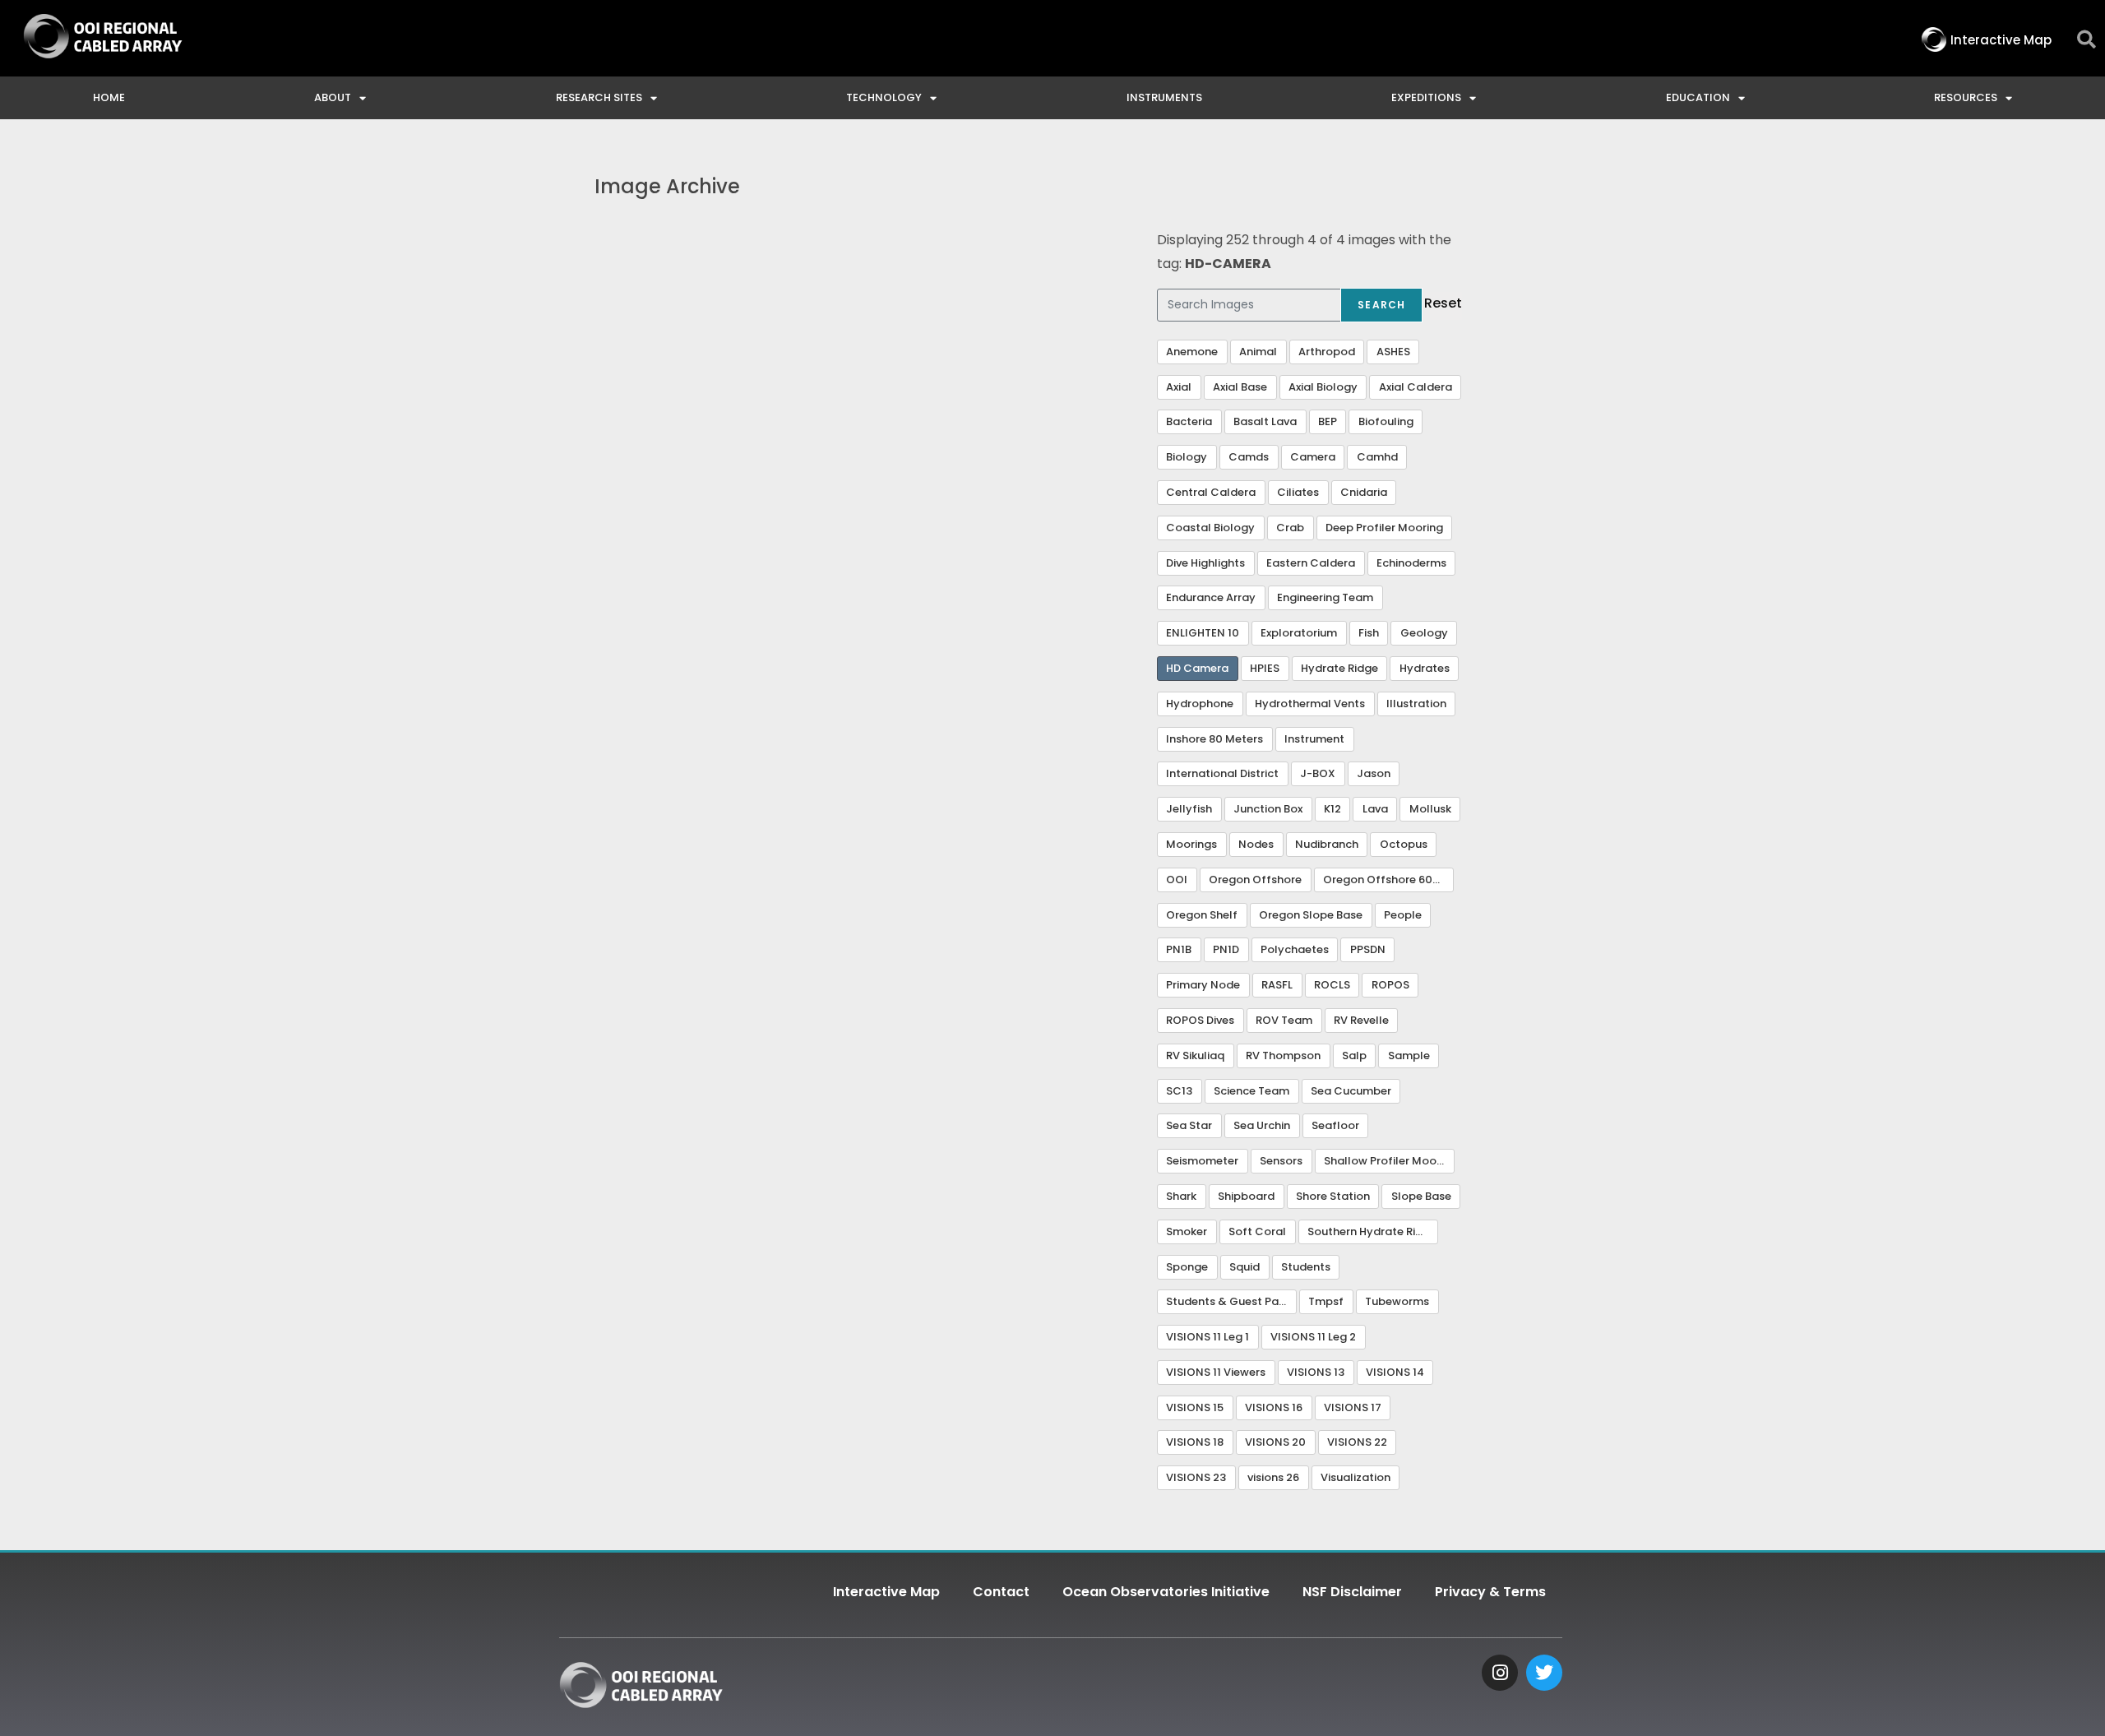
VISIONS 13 (1316, 1372)
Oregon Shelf (1202, 915)
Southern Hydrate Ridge (1372, 1231)
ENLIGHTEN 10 (1203, 633)
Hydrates (1425, 668)
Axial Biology (1323, 387)
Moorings (1191, 844)
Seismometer (1202, 1161)
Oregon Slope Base (1311, 915)
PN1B (1179, 949)
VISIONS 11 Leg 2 (1313, 1337)
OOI (1177, 880)
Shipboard (1246, 1196)
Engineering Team (1325, 597)
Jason (1374, 773)
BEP (1328, 421)
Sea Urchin (1262, 1125)
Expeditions (1426, 97)
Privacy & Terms (1490, 1592)
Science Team (1251, 1091)
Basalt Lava (1265, 421)
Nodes (1256, 844)
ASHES (1393, 352)
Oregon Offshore (1255, 880)
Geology (1424, 633)
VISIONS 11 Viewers (1216, 1372)
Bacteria (1189, 421)
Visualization (1356, 1477)
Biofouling (1386, 421)
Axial (1179, 387)
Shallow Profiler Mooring (1389, 1161)
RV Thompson (1283, 1055)
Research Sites (599, 97)
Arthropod (1327, 352)
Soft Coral (1257, 1231)
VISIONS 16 (1274, 1407)
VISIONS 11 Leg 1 (1207, 1337)
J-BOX (1318, 773)
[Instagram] (1500, 1673)
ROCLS (1332, 985)
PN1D (1226, 949)
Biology (1187, 457)
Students (1306, 1267)
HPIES (1265, 668)
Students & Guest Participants (1231, 1301)
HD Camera (1197, 668)
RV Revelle (1361, 1020)
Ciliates (1298, 492)
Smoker (1187, 1231)
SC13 (1179, 1091)
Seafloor (1335, 1125)
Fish (1369, 633)
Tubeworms (1397, 1301)
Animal (1258, 352)
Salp (1354, 1055)
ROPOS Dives (1200, 1020)
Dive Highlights (1205, 563)
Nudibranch (1327, 844)
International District (1222, 773)
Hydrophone (1200, 704)
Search (1381, 305)
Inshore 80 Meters (1214, 739)
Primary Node (1203, 985)
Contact (1001, 1592)
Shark (1181, 1196)
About (333, 97)
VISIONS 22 (1357, 1442)
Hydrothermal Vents (1310, 704)
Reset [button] (1443, 303)
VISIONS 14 (1395, 1372)
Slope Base (1421, 1196)
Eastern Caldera (1311, 563)
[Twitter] (1544, 1673)
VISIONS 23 (1196, 1477)
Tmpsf (1326, 1301)
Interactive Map (886, 1592)
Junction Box (1268, 809)
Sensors (1281, 1161)
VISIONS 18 (1195, 1442)
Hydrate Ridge (1339, 668)
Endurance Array (1211, 597)
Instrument (1314, 739)
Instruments (1164, 97)
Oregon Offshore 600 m (1388, 880)
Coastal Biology (1210, 528)
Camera (1313, 457)
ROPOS (1390, 985)
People (1403, 915)
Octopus (1404, 844)
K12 (1332, 809)
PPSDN (1368, 949)
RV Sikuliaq (1195, 1055)
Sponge (1187, 1267)
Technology (884, 97)
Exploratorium (1299, 633)
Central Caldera (1211, 492)
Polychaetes (1295, 949)
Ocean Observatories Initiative (1166, 1592)
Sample (1409, 1055)
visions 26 (1273, 1477)
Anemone (1192, 352)
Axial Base (1240, 387)
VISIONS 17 (1353, 1407)
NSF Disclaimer (1352, 1592)
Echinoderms (1411, 563)
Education (1698, 97)
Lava (1375, 809)
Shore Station (1333, 1196)
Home (109, 97)
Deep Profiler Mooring (1384, 528)
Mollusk (1430, 809)
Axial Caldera (1416, 387)
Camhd (1377, 457)
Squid (1244, 1267)
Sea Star (1189, 1125)
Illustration (1416, 704)
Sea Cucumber (1351, 1091)
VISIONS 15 (1195, 1407)
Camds (1249, 457)
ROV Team (1284, 1020)
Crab (1290, 528)
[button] (2086, 40)
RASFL (1277, 985)
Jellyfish (1189, 809)
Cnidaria (1364, 492)
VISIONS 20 (1275, 1442)
